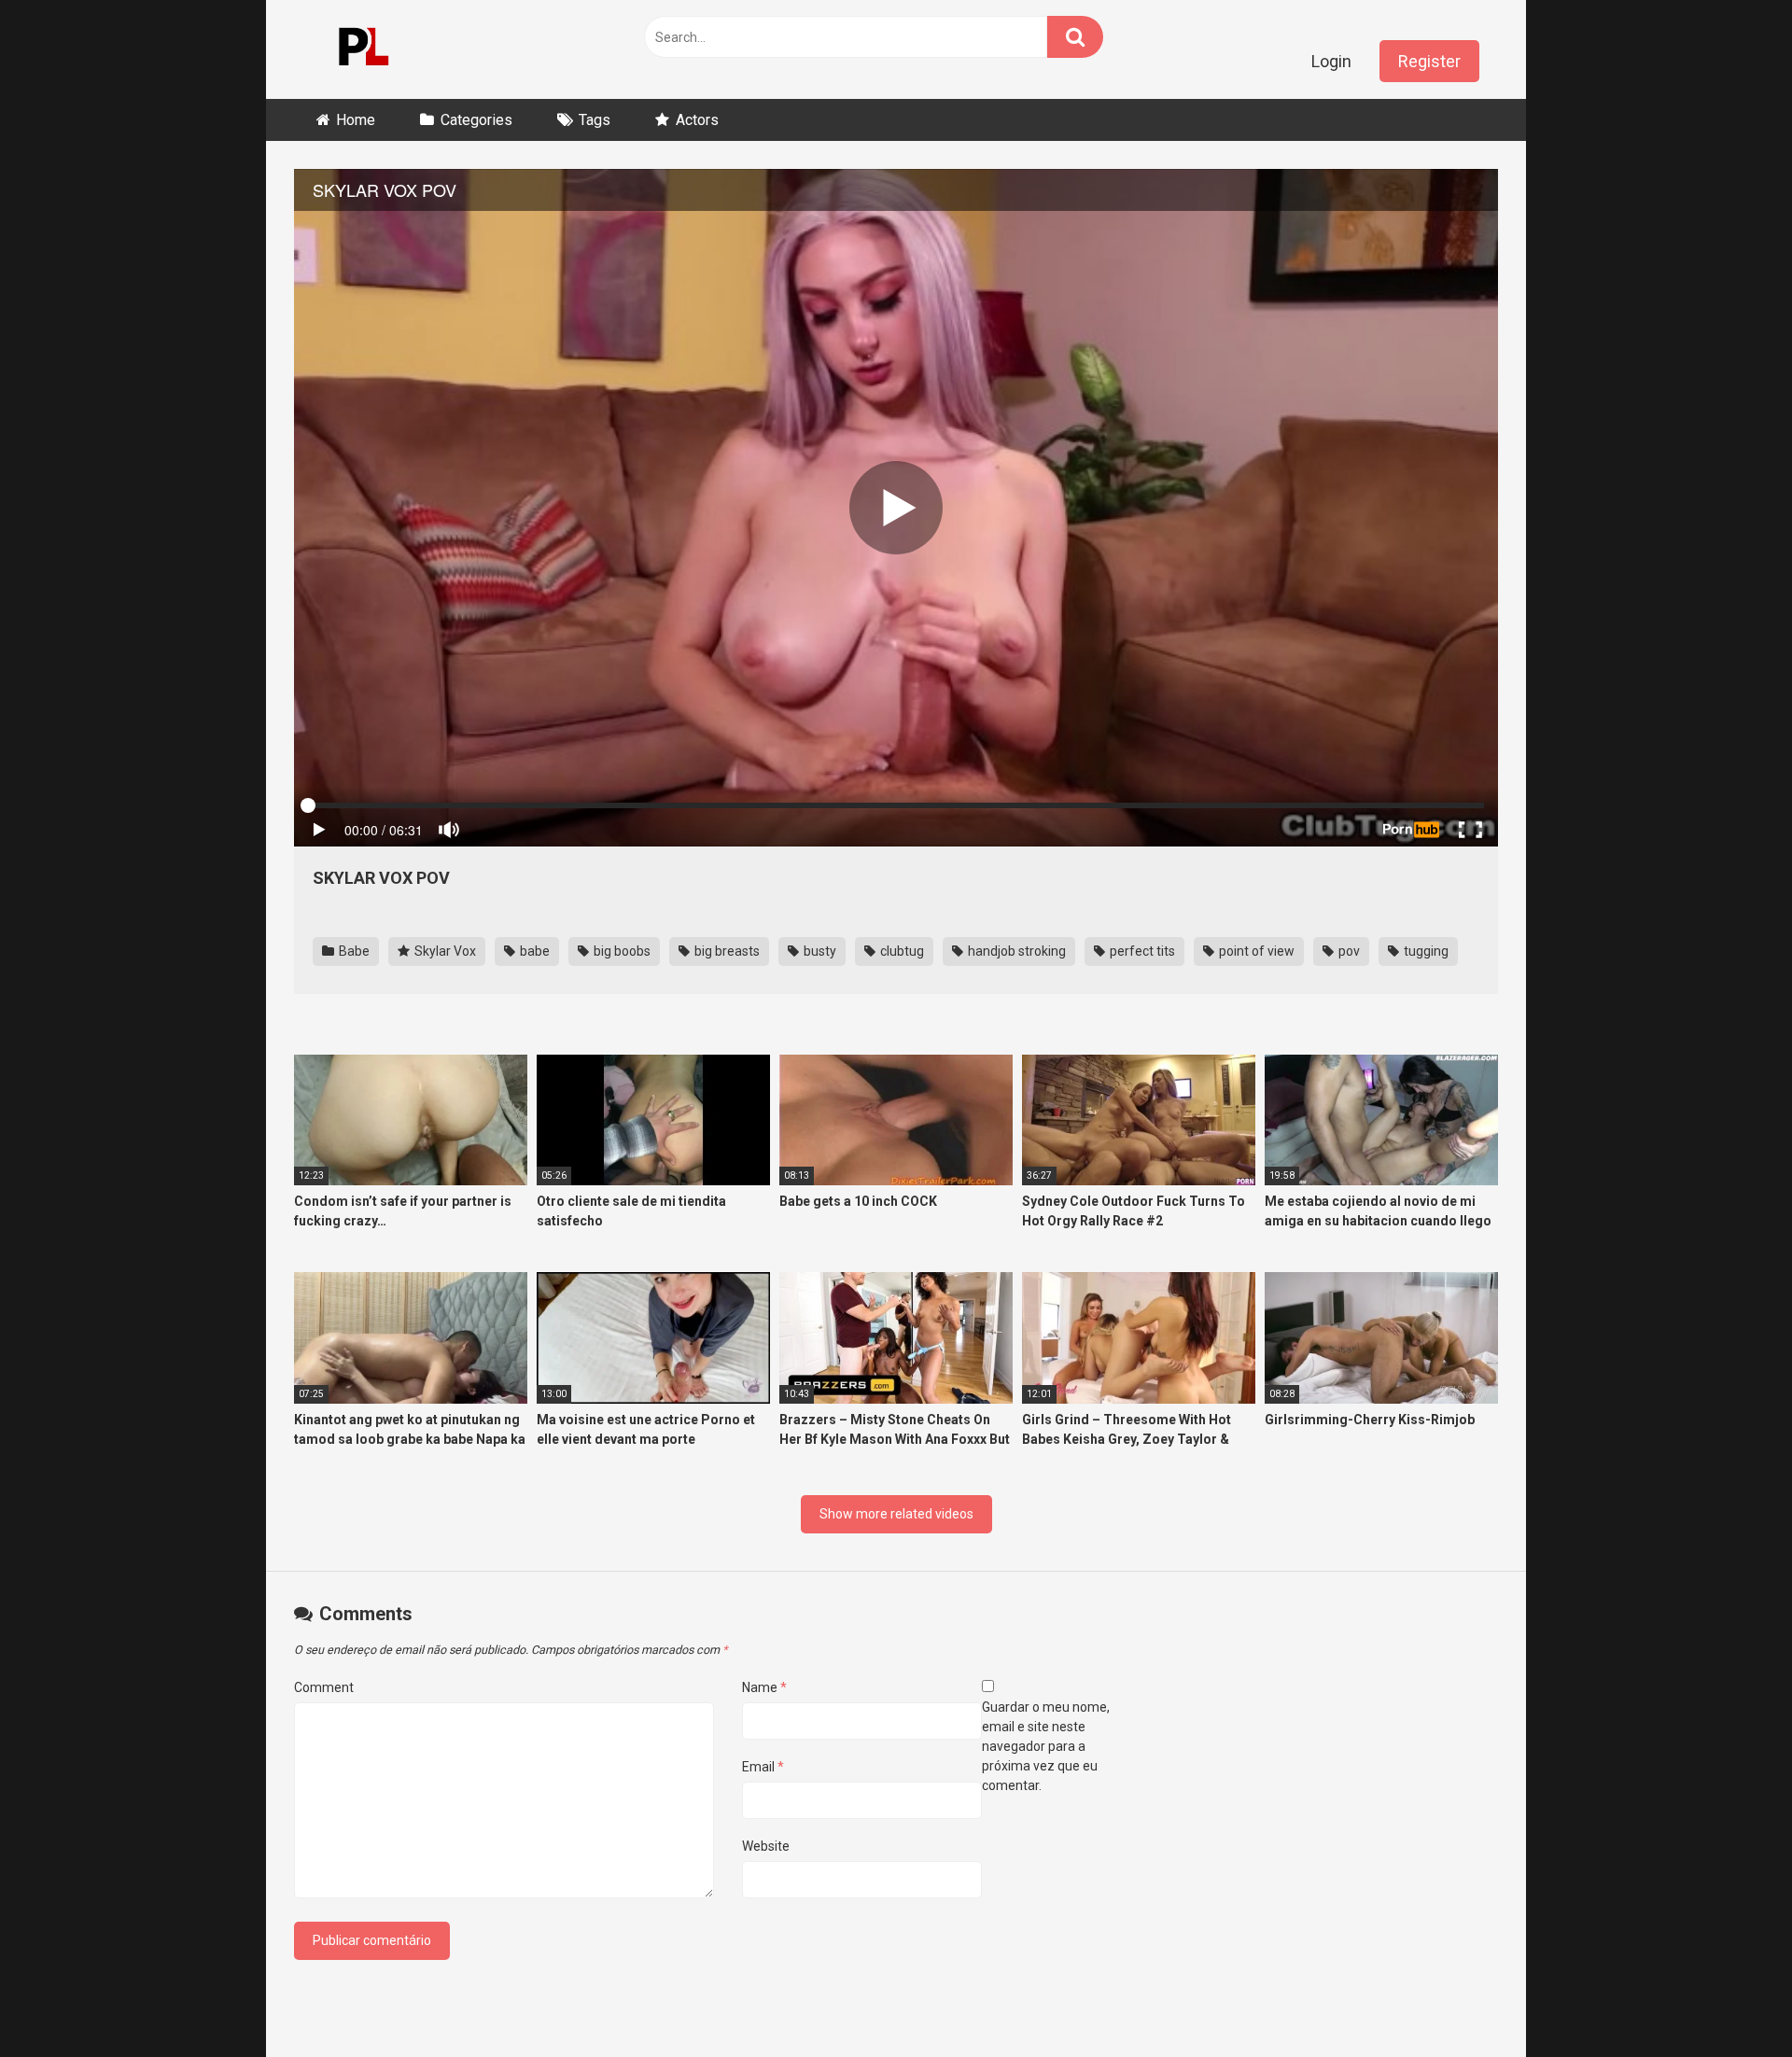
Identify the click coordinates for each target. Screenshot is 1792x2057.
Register (1429, 61)
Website (766, 1846)
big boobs (621, 951)
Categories (476, 120)
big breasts (726, 951)
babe (533, 951)
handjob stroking (1015, 951)
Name (764, 1687)
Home (356, 120)
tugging (1425, 951)
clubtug (901, 951)
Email (763, 1767)
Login (1331, 61)
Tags (595, 120)
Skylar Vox (444, 951)
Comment (324, 1687)
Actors (697, 120)
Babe (353, 951)
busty (819, 951)
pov (1348, 951)
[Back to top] (1729, 2001)
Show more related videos (896, 1514)
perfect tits (1141, 951)
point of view (1255, 951)
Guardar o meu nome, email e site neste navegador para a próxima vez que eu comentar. (1046, 1746)
